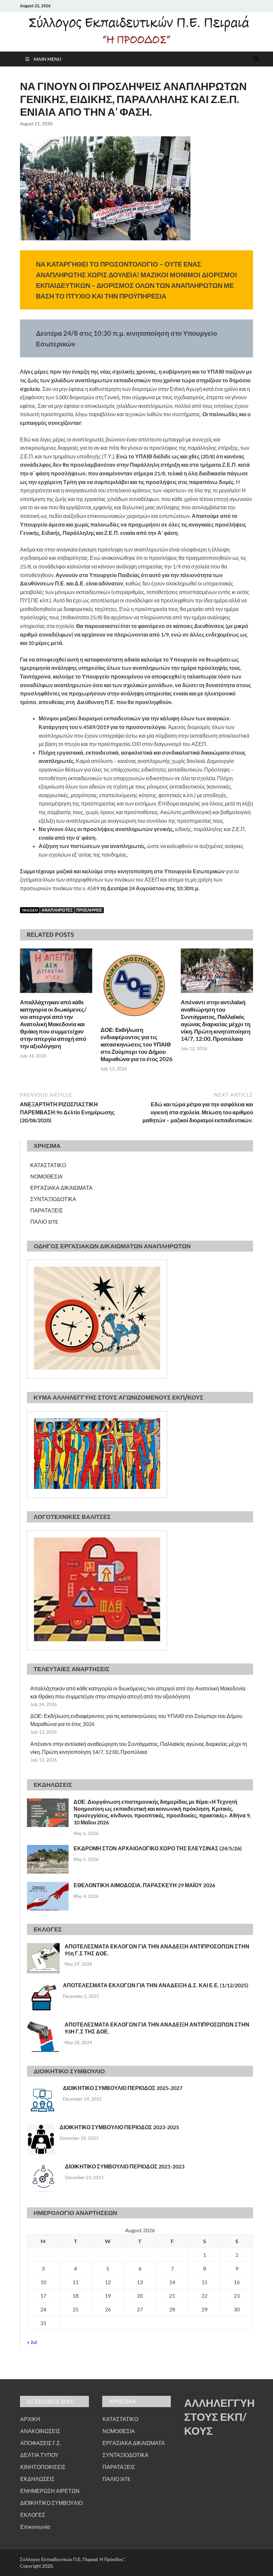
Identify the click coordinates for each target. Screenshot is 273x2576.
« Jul (32, 2342)
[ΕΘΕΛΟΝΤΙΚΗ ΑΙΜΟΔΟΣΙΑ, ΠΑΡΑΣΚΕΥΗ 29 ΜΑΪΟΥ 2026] (48, 1886)
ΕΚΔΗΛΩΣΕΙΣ (37, 2479)
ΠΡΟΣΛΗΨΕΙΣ (89, 910)
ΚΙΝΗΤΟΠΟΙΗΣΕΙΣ (43, 2467)
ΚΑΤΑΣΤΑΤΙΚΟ (48, 1165)
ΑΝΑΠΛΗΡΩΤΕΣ (57, 910)
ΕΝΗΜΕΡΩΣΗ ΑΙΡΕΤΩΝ (50, 2491)
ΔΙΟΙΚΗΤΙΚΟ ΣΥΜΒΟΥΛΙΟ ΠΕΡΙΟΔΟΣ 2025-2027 (123, 2088)
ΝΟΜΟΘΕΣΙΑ (46, 1176)
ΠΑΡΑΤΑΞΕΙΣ (47, 1210)
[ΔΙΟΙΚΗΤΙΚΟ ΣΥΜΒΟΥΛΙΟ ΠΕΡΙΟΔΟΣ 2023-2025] (41, 2128)
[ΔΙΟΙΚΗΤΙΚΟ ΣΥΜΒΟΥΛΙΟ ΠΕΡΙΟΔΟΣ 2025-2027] (42, 2088)
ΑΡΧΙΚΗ (30, 2419)
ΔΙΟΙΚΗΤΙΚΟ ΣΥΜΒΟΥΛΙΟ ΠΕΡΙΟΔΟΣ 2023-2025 (119, 2127)
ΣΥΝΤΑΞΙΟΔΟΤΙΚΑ (53, 1199)
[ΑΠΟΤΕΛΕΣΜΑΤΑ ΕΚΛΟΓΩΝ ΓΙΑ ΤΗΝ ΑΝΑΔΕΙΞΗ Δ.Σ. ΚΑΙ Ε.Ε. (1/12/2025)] (42, 1986)
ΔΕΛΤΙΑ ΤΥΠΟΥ (39, 2455)
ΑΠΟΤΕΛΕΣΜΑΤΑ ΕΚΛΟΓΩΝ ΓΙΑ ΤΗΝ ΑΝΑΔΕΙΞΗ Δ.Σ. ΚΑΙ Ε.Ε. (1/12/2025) (156, 1985)
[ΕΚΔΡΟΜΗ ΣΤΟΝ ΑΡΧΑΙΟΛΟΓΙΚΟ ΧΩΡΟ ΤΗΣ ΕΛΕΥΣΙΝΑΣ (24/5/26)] (48, 1849)
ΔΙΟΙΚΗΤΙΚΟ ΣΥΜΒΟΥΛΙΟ (51, 2503)
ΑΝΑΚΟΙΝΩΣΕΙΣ (40, 2431)
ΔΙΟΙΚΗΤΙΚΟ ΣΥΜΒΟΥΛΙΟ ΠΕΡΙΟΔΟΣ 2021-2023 (125, 2166)
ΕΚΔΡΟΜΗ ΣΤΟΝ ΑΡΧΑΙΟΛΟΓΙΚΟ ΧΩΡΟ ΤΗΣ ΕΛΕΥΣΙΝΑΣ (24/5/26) (158, 1848)
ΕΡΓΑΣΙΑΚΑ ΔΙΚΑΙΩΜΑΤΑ (61, 1188)
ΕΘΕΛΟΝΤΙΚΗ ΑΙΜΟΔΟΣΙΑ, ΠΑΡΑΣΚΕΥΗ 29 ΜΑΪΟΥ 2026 (144, 1885)
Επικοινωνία (35, 2527)
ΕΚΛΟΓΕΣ (33, 2515)
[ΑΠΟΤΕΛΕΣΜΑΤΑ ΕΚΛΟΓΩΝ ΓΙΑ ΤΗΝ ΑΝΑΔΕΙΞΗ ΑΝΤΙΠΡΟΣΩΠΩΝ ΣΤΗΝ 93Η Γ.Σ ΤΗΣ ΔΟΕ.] (43, 2025)
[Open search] (256, 59)
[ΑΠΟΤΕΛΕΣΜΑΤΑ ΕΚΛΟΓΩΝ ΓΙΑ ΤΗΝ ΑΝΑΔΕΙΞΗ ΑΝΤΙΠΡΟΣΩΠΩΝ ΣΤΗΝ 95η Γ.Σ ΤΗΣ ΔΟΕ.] (43, 1947)
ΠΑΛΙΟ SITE (44, 1222)
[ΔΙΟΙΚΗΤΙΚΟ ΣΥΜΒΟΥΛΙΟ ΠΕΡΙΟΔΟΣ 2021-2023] (43, 2167)
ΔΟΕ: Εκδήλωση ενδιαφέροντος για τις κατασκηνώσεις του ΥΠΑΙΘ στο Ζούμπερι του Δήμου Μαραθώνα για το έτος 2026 (136, 1044)
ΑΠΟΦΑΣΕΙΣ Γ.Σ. (41, 2443)
